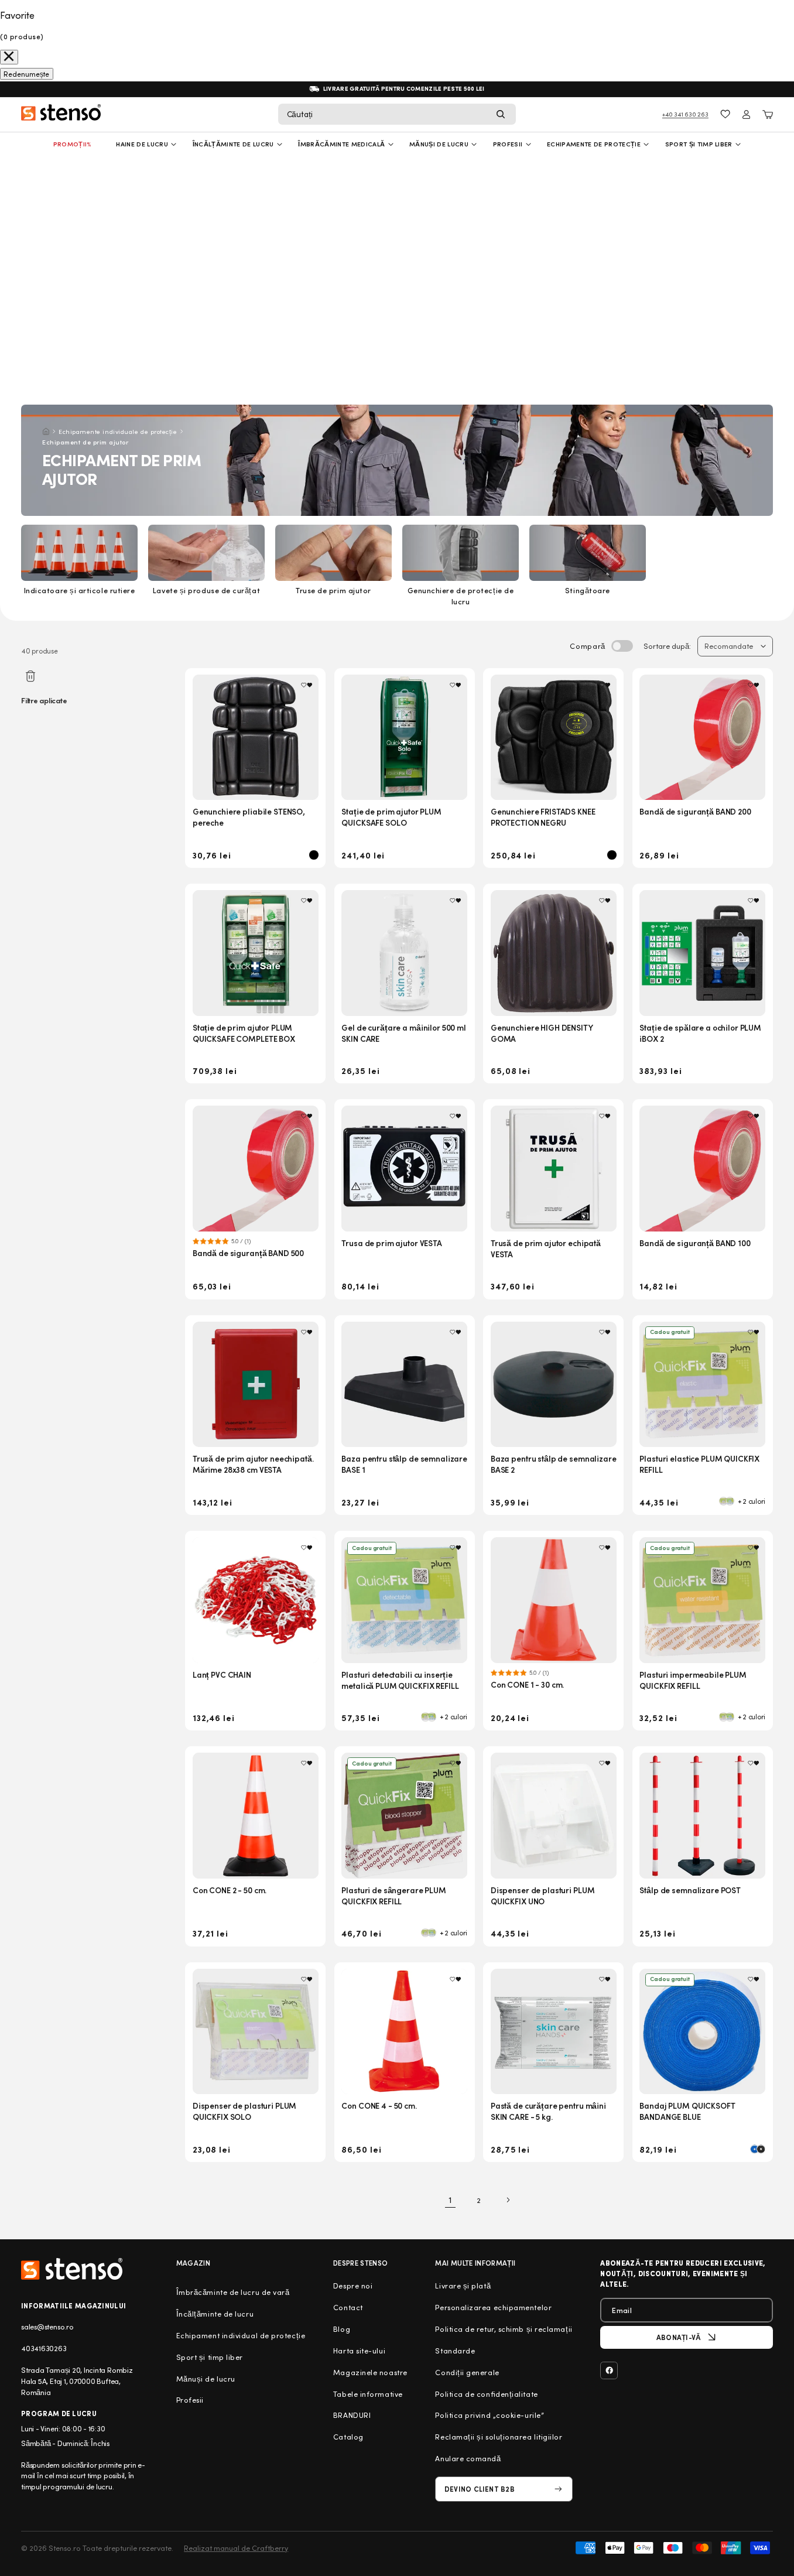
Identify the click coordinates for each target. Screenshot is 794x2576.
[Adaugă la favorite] (307, 685)
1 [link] (450, 2200)
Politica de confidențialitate (486, 2394)
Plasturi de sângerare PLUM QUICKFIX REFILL (393, 1896)
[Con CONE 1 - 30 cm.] (554, 1600)
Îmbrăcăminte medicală (341, 144)
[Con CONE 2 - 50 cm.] (256, 1816)
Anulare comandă (468, 2458)
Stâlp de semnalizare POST (690, 1890)
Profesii (190, 2400)
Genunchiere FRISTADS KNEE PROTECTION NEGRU (543, 817)
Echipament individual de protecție (241, 2335)
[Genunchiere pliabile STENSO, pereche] (256, 738)
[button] (397, 114)
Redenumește (26, 74)
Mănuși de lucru (439, 144)
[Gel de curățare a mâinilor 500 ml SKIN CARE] (404, 953)
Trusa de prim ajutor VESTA (391, 1243)
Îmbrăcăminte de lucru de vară (233, 2292)
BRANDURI (352, 2415)
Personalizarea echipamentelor (493, 2307)
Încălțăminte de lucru (233, 144)
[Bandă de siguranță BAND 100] (702, 1169)
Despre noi (353, 2286)
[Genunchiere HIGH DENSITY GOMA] (554, 953)
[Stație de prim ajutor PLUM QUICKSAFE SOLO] (404, 738)
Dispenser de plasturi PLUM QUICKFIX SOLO (244, 2111)
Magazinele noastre (370, 2372)
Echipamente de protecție (594, 144)
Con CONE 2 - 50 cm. (230, 1890)
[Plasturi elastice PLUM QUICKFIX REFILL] (702, 1385)
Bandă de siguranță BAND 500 (248, 1253)
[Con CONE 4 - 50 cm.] (404, 2032)
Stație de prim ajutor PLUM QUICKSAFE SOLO (391, 817)
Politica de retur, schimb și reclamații (504, 2329)
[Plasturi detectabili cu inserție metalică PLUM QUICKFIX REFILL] (404, 1600)
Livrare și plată (463, 2286)
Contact (348, 2307)
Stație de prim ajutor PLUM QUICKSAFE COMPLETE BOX (244, 1033)
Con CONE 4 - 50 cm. (379, 2105)
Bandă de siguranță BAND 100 (695, 1243)
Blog (342, 2329)
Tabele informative (368, 2394)
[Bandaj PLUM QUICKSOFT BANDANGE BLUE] (702, 2032)
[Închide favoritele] (9, 57)
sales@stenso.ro (47, 2327)
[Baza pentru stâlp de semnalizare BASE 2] (554, 1385)
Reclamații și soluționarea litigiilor (499, 2437)
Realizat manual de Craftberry (236, 2548)
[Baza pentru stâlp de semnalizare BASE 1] (404, 1385)
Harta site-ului (359, 2351)
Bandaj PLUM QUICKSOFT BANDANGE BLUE (687, 2111)
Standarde (455, 2351)
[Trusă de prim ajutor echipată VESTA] (554, 1169)
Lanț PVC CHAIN (222, 1674)
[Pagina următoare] (508, 2200)
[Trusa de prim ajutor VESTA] (404, 1169)
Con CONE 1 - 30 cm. (527, 1684)
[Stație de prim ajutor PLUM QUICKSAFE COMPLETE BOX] (256, 953)
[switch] (622, 646)
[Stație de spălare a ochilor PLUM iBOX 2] (702, 953)
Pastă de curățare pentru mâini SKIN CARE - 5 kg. (548, 2111)
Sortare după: (667, 646)
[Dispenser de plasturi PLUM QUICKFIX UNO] (554, 1816)
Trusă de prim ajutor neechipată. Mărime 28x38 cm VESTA (253, 1464)
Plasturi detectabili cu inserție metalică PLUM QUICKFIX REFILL (400, 1680)
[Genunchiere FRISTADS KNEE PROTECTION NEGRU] (554, 738)
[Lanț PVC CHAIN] (256, 1600)
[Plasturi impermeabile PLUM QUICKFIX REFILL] (702, 1600)
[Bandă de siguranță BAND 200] (702, 738)
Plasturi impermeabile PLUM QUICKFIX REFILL (693, 1680)
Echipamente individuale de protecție (118, 431)
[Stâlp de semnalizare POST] (702, 1816)
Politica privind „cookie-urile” (490, 2415)
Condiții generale (467, 2372)
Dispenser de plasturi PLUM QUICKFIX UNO (543, 1896)
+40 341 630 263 (685, 114)
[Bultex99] (72, 2269)
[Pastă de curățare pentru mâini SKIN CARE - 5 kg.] (554, 2032)
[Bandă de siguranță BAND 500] (256, 1169)
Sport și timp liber (699, 144)
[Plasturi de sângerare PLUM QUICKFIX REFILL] (404, 1816)
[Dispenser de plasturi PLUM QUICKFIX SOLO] (256, 2032)
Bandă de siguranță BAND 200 (695, 811)
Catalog (348, 2437)
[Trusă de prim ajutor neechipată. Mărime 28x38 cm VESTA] (256, 1385)
